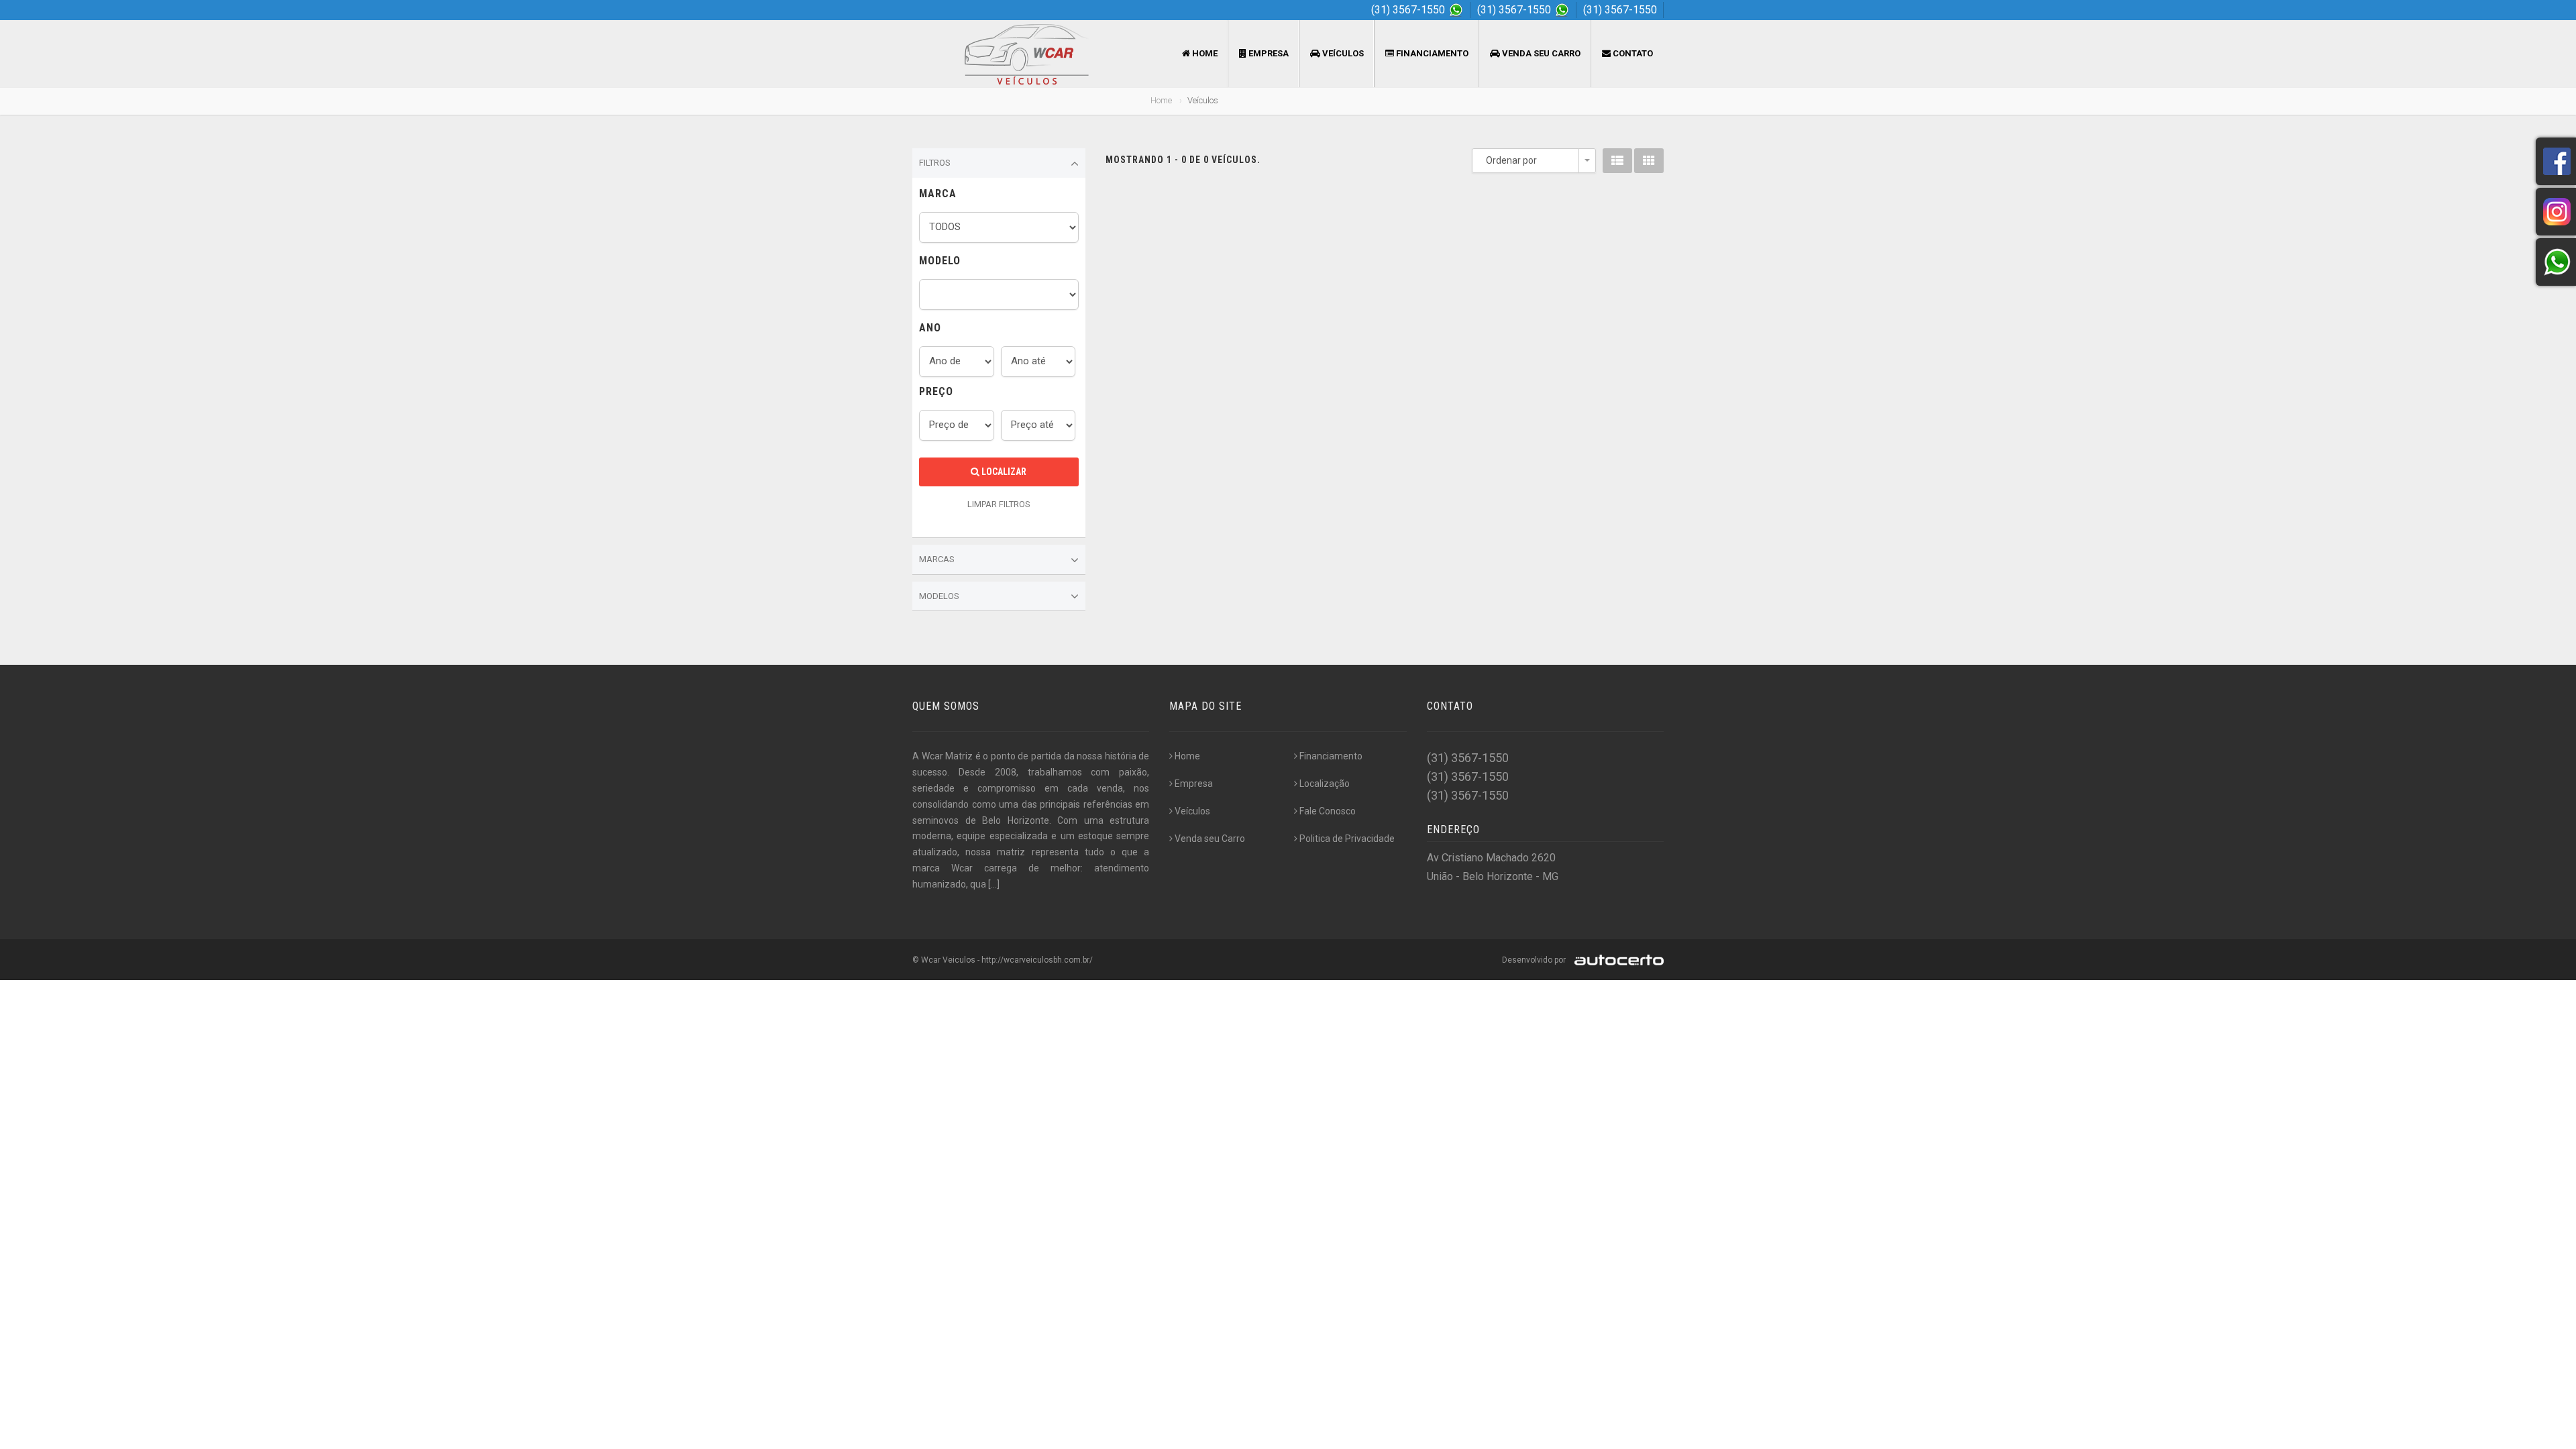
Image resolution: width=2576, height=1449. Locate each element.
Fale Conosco (1328, 811)
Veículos (1342, 53)
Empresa (1268, 53)
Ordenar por (1511, 160)
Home (1204, 53)
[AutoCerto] (1616, 960)
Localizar (1003, 472)
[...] (994, 884)
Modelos (939, 596)
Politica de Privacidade (1347, 839)
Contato (1632, 53)
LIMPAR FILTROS (999, 504)
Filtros (935, 163)
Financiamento (1431, 53)
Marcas (937, 559)
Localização (1325, 784)
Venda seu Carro (1540, 53)
